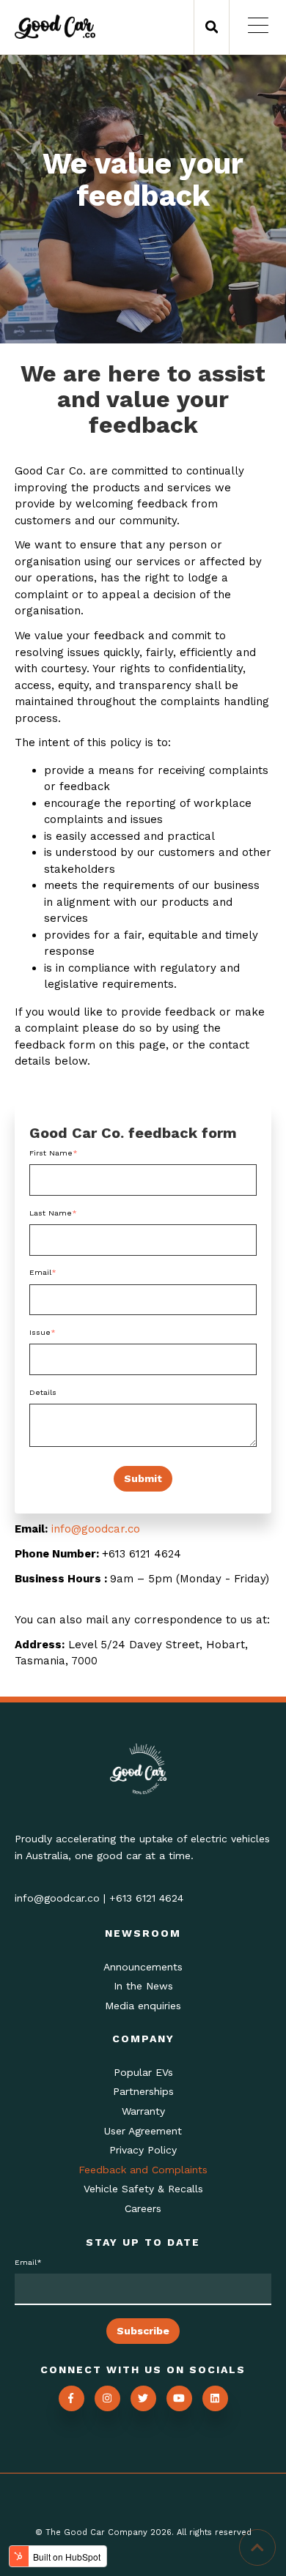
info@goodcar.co (96, 1529)
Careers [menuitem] (143, 2208)
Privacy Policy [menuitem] (143, 2150)
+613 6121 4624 (146, 1898)
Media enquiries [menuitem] (143, 2006)
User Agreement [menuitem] (143, 2131)
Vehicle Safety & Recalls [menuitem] (143, 2189)
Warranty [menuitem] (143, 2111)
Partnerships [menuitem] (143, 2091)
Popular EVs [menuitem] (143, 2072)
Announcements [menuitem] (143, 1967)
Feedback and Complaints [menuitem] (143, 2170)
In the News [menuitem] (143, 1986)
